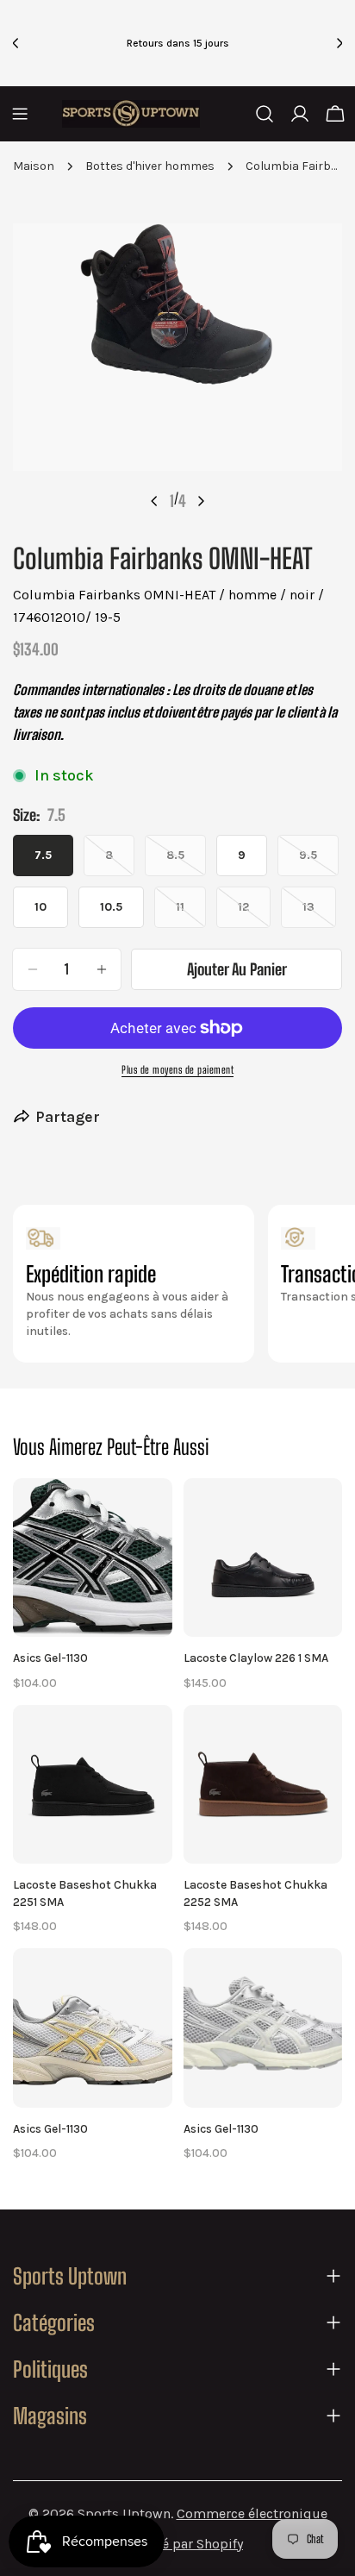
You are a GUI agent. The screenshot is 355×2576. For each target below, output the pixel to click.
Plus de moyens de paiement (177, 1070)
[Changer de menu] (20, 114)
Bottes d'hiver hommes (150, 166)
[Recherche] (265, 114)
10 (40, 907)
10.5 (111, 907)
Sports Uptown (124, 2513)
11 (191, 914)
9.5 (319, 862)
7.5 (43, 855)
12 (254, 914)
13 (319, 914)
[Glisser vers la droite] (201, 501)
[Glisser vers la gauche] (154, 501)
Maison (34, 166)
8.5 (186, 862)
